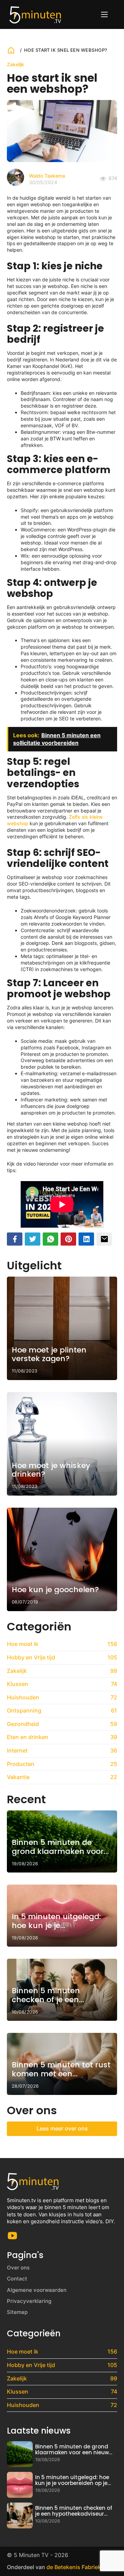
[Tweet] (33, 1239)
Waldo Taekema (47, 176)
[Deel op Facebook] (15, 1239)
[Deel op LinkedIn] (86, 1239)
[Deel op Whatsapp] (50, 1239)
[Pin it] (68, 1239)
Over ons (18, 2268)
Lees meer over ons (62, 2128)
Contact (17, 2279)
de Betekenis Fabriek (74, 2567)
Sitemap (17, 2312)
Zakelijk (15, 64)
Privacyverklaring (29, 2301)
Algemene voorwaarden (37, 2290)
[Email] (104, 1239)
